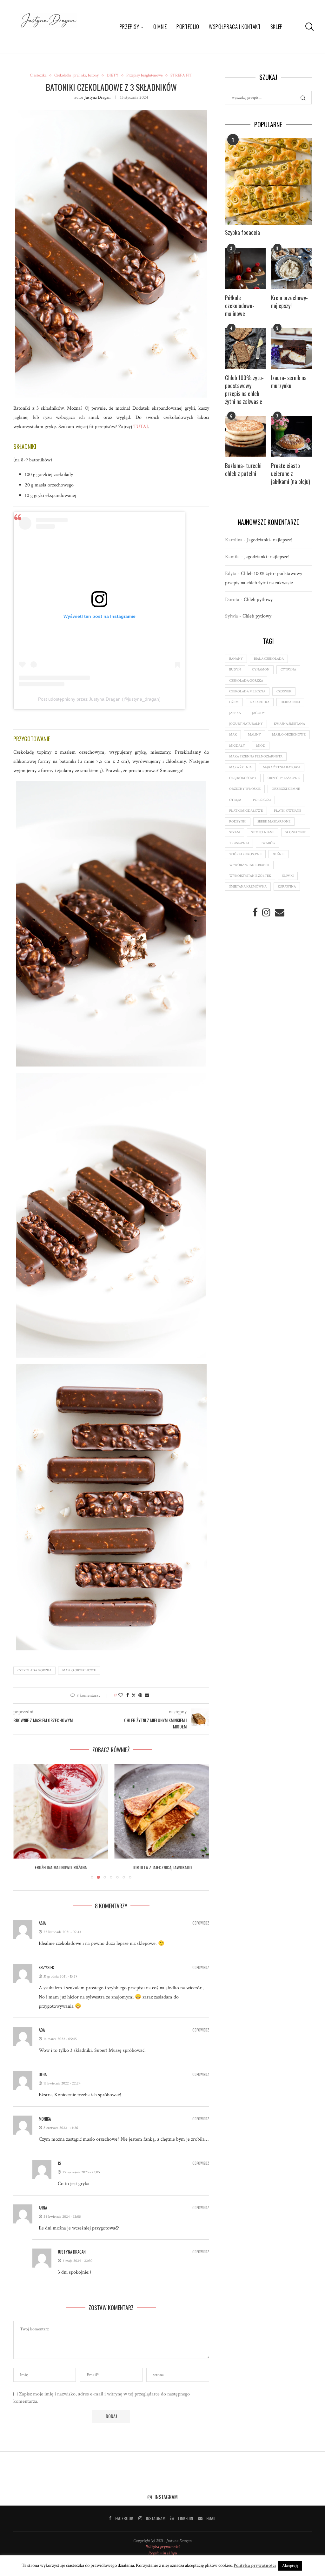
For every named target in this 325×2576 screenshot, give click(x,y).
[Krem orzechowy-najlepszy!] (291, 268)
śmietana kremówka (248, 887)
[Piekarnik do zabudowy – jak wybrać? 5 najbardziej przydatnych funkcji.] (162, 1811)
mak (233, 735)
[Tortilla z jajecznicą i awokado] (61, 1811)
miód (261, 746)
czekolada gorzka (34, 1670)
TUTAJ (141, 427)
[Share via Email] (147, 1695)
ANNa (43, 2215)
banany (236, 659)
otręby (235, 800)
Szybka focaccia (242, 232)
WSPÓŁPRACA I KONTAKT (235, 26)
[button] (22, 1825)
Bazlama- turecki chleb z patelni (243, 470)
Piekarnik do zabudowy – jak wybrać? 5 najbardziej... (162, 1871)
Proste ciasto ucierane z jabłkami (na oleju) (291, 474)
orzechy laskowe (284, 778)
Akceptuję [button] (290, 2566)
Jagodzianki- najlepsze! (270, 540)
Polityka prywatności (162, 2554)
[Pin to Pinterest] (140, 1695)
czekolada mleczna (247, 691)
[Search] (308, 27)
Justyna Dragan (97, 97)
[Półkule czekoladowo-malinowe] (245, 268)
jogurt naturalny (246, 724)
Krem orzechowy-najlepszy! (289, 302)
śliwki (288, 876)
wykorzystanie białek (249, 865)
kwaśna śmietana (289, 724)
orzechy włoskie (245, 789)
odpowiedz (201, 1930)
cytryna (288, 670)
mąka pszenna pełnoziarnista (256, 756)
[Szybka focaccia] (268, 181)
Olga (43, 2081)
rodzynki (238, 822)
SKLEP (277, 26)
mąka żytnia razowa (282, 767)
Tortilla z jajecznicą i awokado (61, 1867)
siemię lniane (263, 832)
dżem (234, 702)
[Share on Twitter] (134, 1696)
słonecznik (296, 832)
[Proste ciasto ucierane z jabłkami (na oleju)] (291, 436)
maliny (254, 735)
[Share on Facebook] (128, 1695)
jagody (259, 713)
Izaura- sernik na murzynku (289, 382)
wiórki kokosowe (245, 854)
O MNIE (160, 26)
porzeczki (262, 800)
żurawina (287, 887)
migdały (237, 746)
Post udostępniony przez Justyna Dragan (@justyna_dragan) (99, 699)
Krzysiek (46, 1974)
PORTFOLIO (188, 26)
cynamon (261, 670)
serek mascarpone (274, 822)
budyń (235, 670)
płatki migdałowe (246, 811)
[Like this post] (121, 1695)
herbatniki (290, 702)
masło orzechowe (79, 1670)
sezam (235, 832)
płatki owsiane (288, 811)
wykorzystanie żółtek (250, 876)
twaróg (268, 843)
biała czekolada (269, 659)
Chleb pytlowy (258, 600)
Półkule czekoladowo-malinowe (240, 306)
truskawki (239, 843)
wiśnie (279, 854)
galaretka (260, 702)
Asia (42, 1930)
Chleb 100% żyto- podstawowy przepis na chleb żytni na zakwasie (244, 390)
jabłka (235, 713)
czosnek (284, 691)
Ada (42, 2037)
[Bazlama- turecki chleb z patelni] (245, 436)
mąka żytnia (240, 767)
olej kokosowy (243, 778)
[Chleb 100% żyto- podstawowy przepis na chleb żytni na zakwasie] (245, 348)
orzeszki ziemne (286, 789)
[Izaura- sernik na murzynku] (291, 348)
